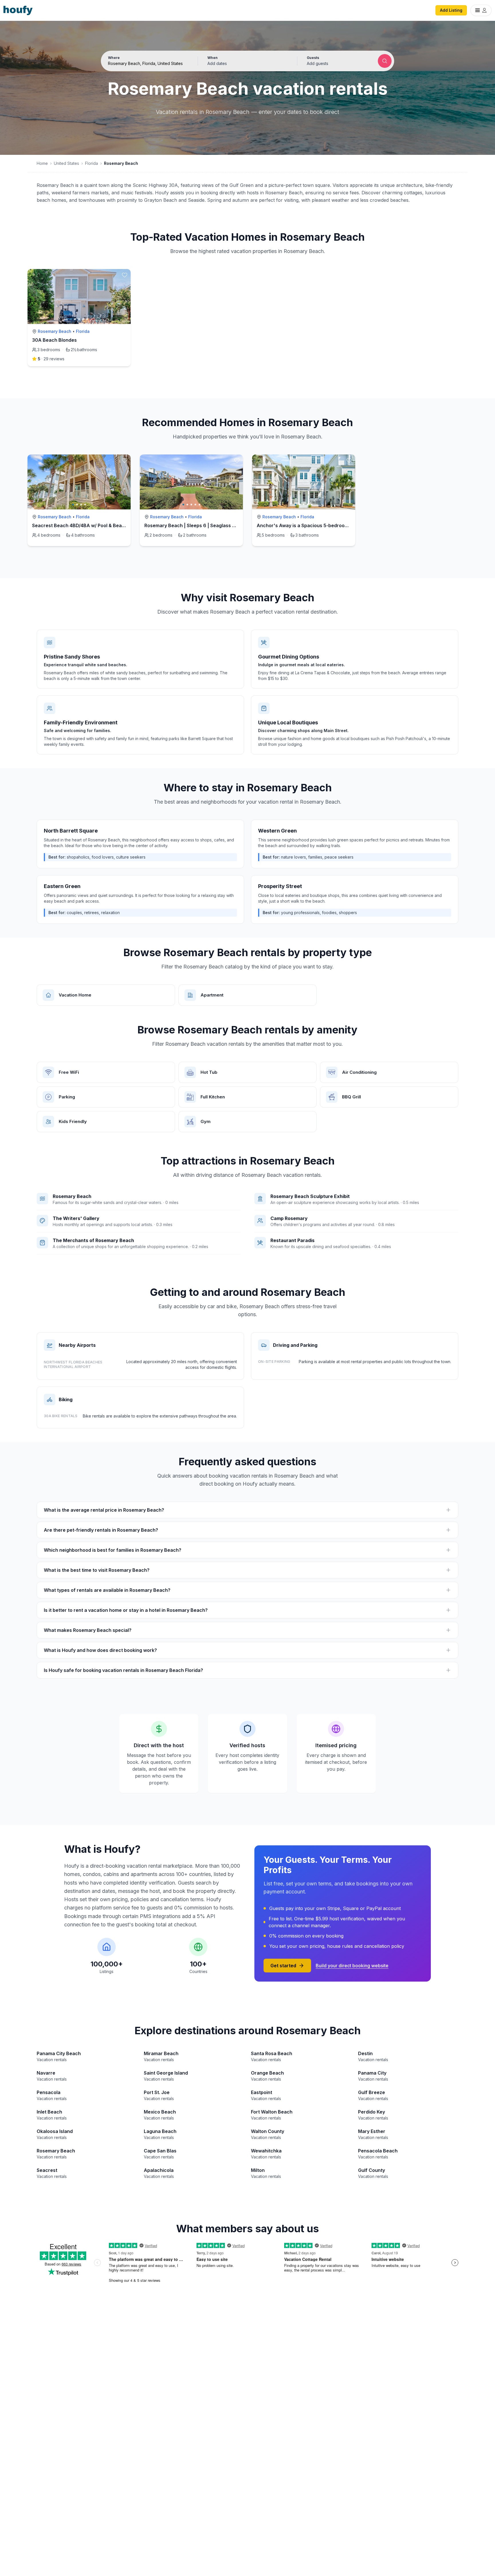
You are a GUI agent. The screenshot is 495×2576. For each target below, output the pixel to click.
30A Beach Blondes (54, 340)
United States (66, 163)
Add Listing (451, 10)
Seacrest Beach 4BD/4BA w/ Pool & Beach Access (89, 525)
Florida (92, 163)
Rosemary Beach (55, 331)
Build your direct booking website (352, 1966)
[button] (247, 61)
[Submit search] (385, 61)
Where (114, 58)
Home (42, 163)
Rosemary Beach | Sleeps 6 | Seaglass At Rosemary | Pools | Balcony (222, 525)
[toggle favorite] (125, 275)
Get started (283, 1966)
